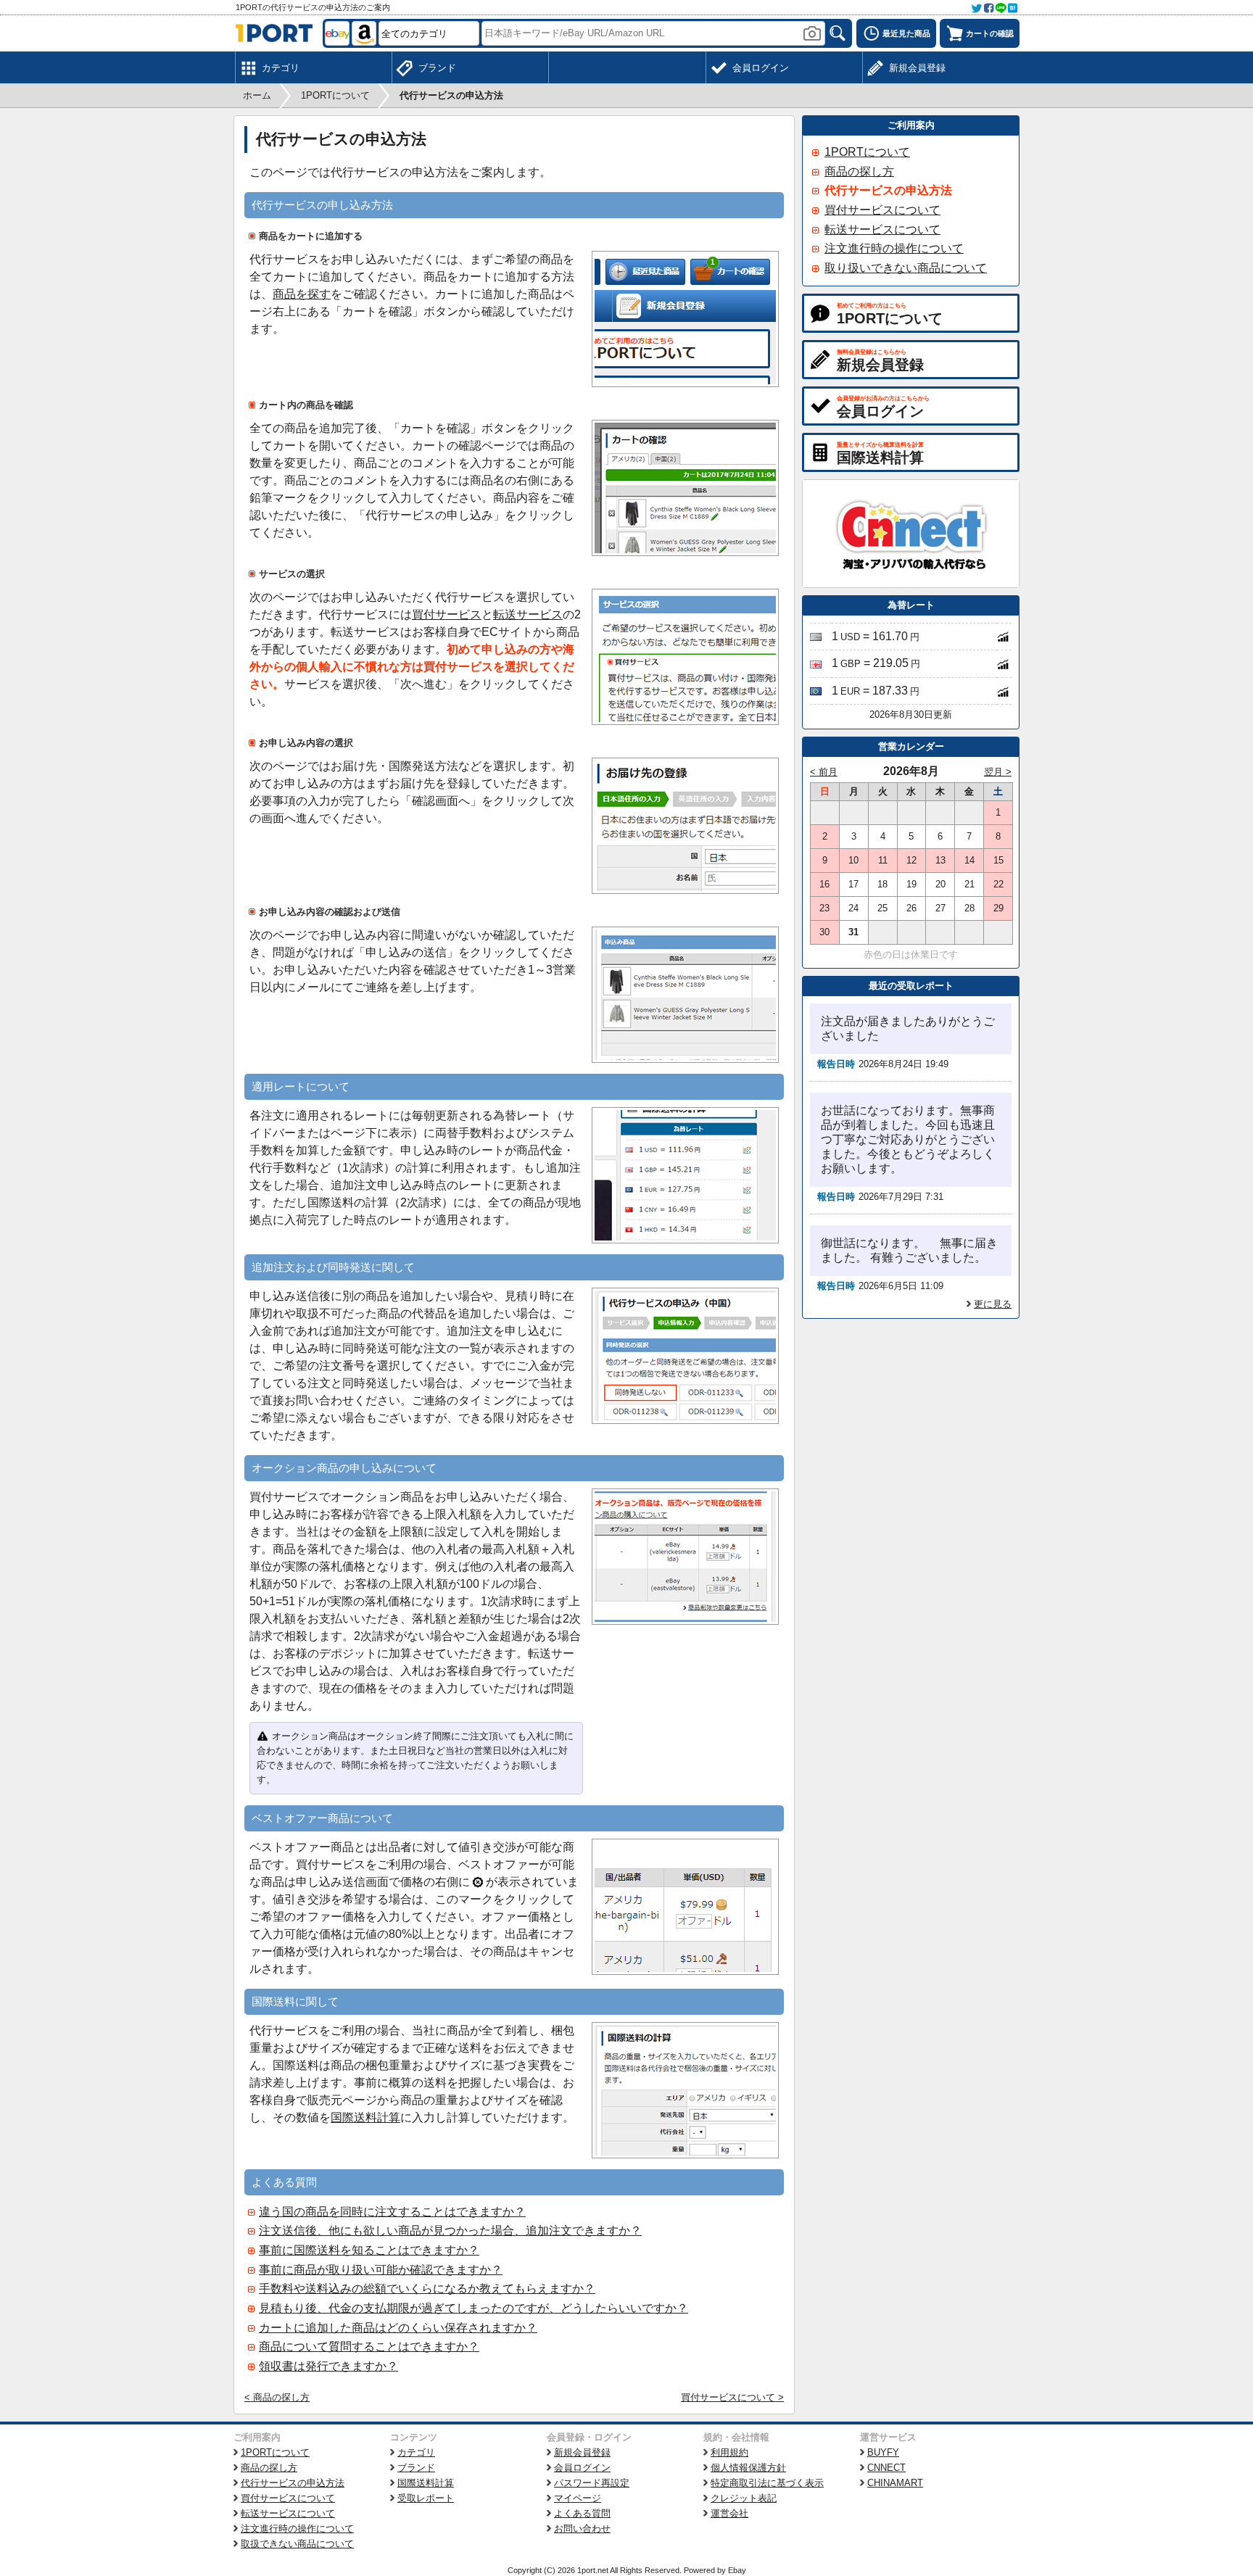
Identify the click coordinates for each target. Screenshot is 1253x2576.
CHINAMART (895, 2483)
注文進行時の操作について (894, 248)
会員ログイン (582, 2468)
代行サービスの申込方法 (888, 190)
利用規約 (729, 2452)
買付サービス (447, 614)
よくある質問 (582, 2513)
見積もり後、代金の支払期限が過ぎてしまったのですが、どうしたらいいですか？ (474, 2308)
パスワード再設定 (592, 2483)
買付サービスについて (882, 210)
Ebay (737, 2570)
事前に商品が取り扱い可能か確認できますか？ (381, 2270)
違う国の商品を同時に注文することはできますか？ (392, 2212)
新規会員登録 (582, 2452)
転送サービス (528, 614)
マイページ (578, 2498)
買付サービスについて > (732, 2397)
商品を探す (302, 294)
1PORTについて (867, 152)
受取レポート (426, 2498)
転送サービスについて (882, 229)
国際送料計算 (365, 2117)
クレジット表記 (744, 2498)
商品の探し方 (859, 171)
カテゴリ (416, 2452)
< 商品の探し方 (277, 2397)
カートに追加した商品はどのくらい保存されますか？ (398, 2328)
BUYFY (883, 2452)
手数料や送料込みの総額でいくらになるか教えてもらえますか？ (427, 2289)
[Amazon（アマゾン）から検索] (364, 33)
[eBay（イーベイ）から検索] (337, 33)
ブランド (416, 2468)
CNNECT (886, 2468)
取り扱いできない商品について (906, 268)
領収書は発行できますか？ (328, 2366)
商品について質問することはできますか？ (369, 2347)
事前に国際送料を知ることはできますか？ (369, 2250)
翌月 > (998, 772)
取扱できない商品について (297, 2544)
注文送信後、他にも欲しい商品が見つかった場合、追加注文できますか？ (450, 2231)
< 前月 (824, 772)
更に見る (993, 1304)
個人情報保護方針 (748, 2468)
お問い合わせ (582, 2529)
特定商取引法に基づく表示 (767, 2483)
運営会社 (729, 2513)
